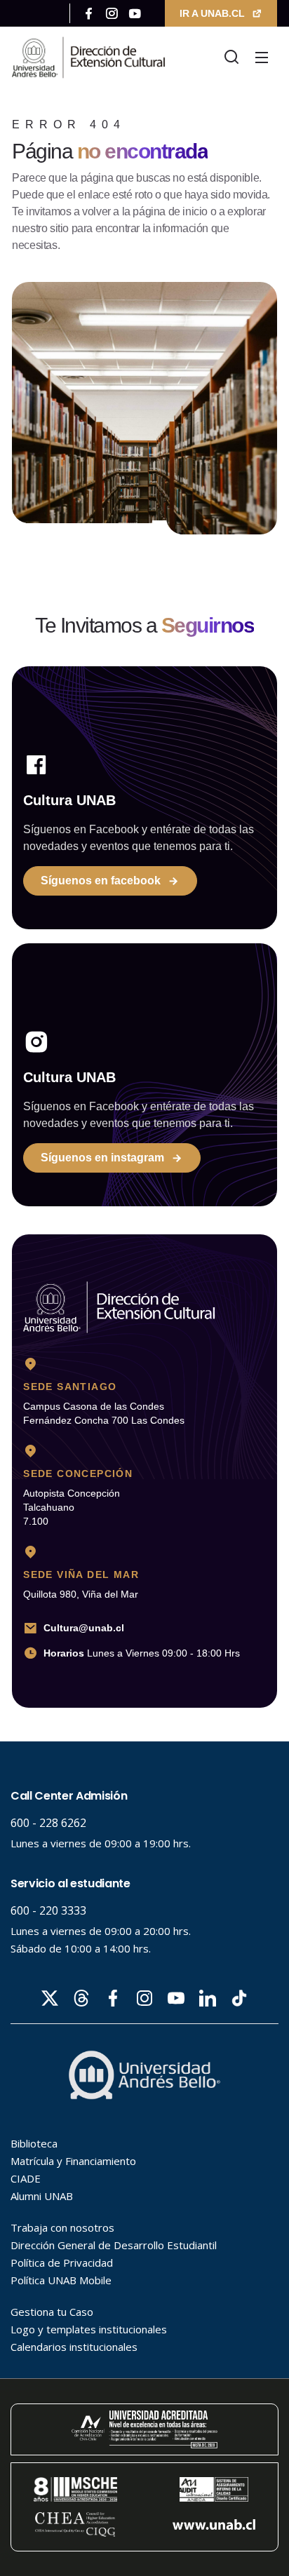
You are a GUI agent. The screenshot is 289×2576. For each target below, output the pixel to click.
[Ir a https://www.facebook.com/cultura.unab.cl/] (89, 13)
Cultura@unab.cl (84, 1628)
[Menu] (262, 58)
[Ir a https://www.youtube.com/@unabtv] (135, 13)
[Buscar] (232, 58)
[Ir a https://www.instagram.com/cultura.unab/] (112, 13)
